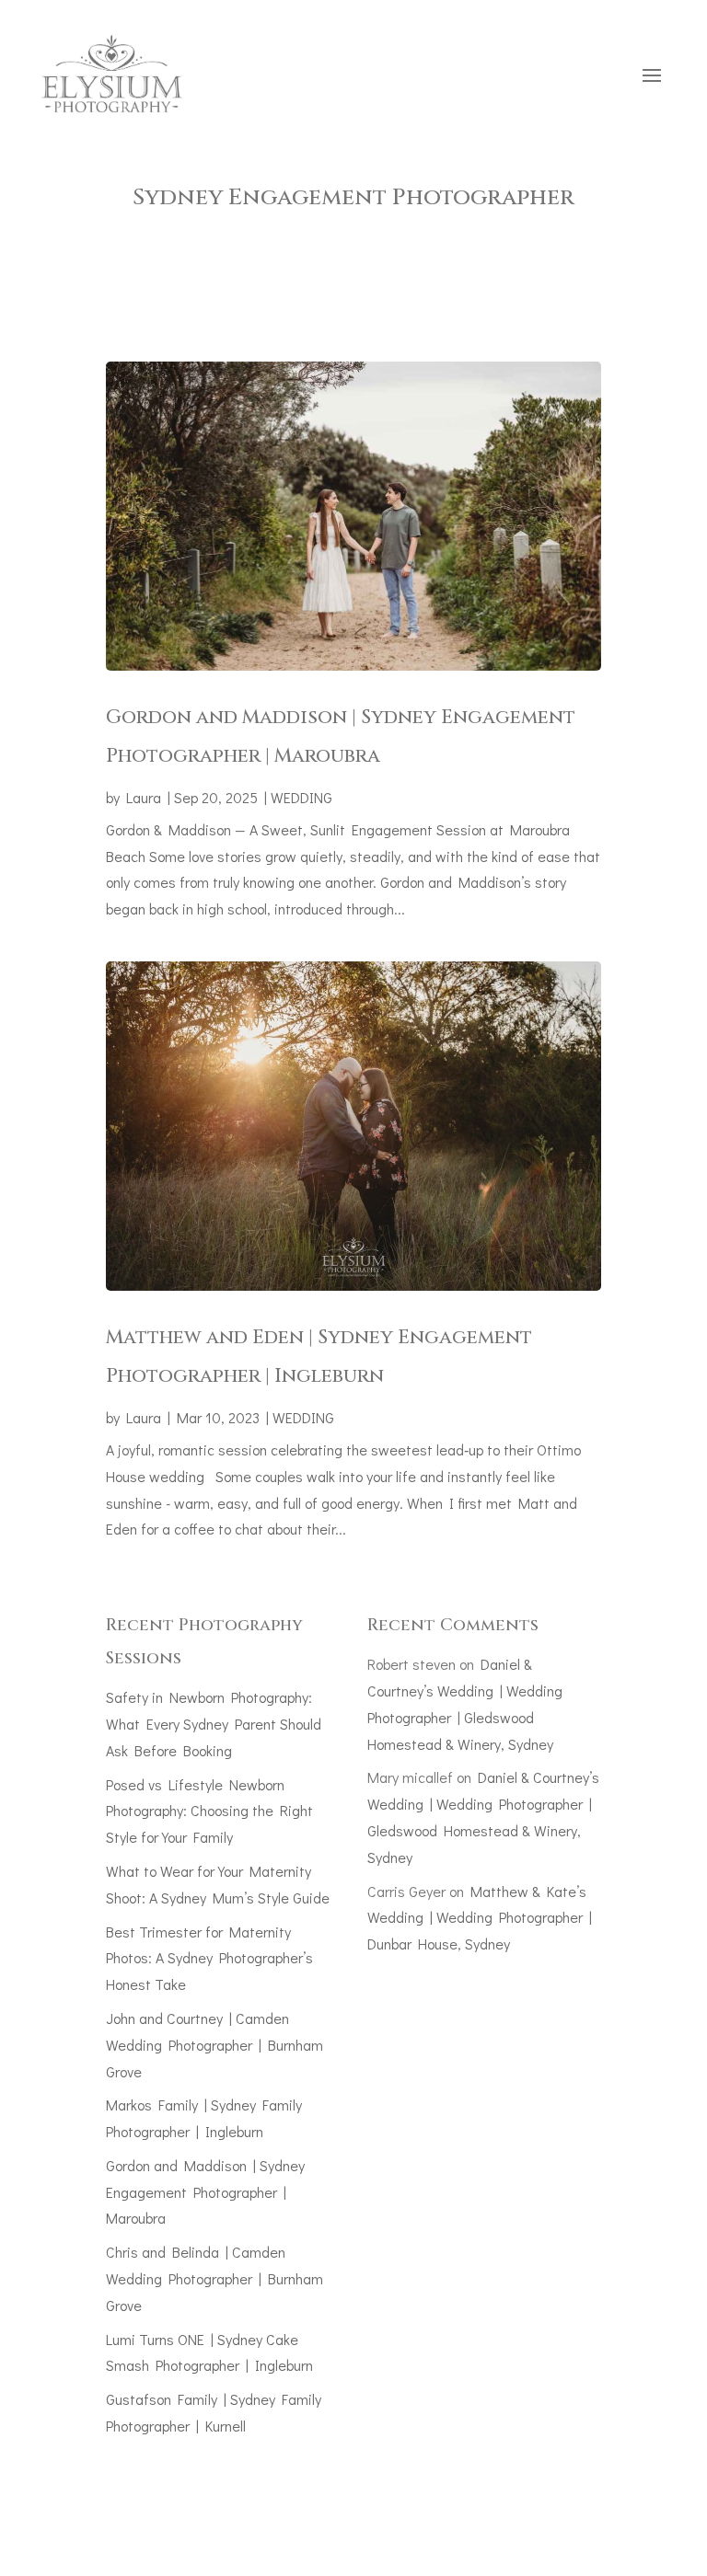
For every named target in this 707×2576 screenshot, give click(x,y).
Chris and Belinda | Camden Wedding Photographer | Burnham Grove (214, 2278)
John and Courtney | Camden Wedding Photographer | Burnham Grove (214, 2045)
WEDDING (301, 797)
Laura (144, 797)
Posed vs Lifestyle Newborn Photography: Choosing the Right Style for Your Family (209, 1811)
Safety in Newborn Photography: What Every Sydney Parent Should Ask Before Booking (214, 1724)
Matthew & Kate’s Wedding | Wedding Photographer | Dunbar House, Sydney (480, 1918)
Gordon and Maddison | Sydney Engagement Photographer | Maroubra (205, 2192)
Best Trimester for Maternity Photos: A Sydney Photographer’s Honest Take (209, 1958)
